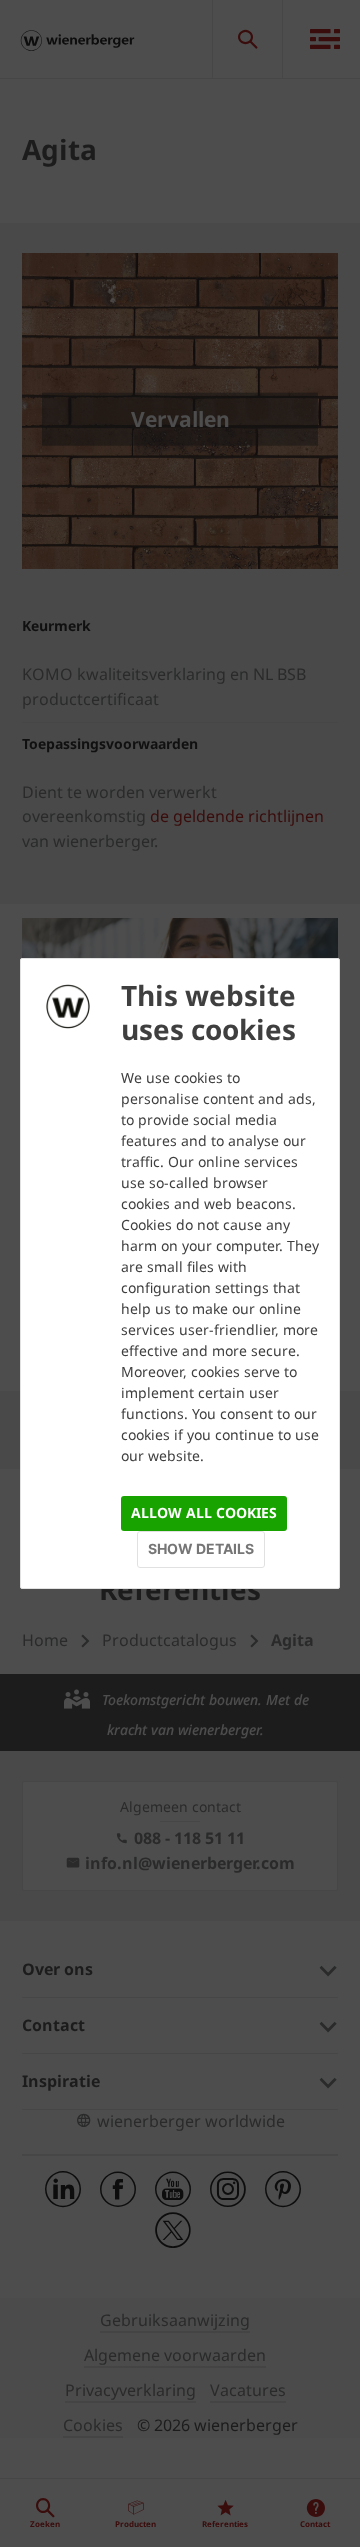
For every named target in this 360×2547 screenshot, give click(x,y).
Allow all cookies (204, 1512)
